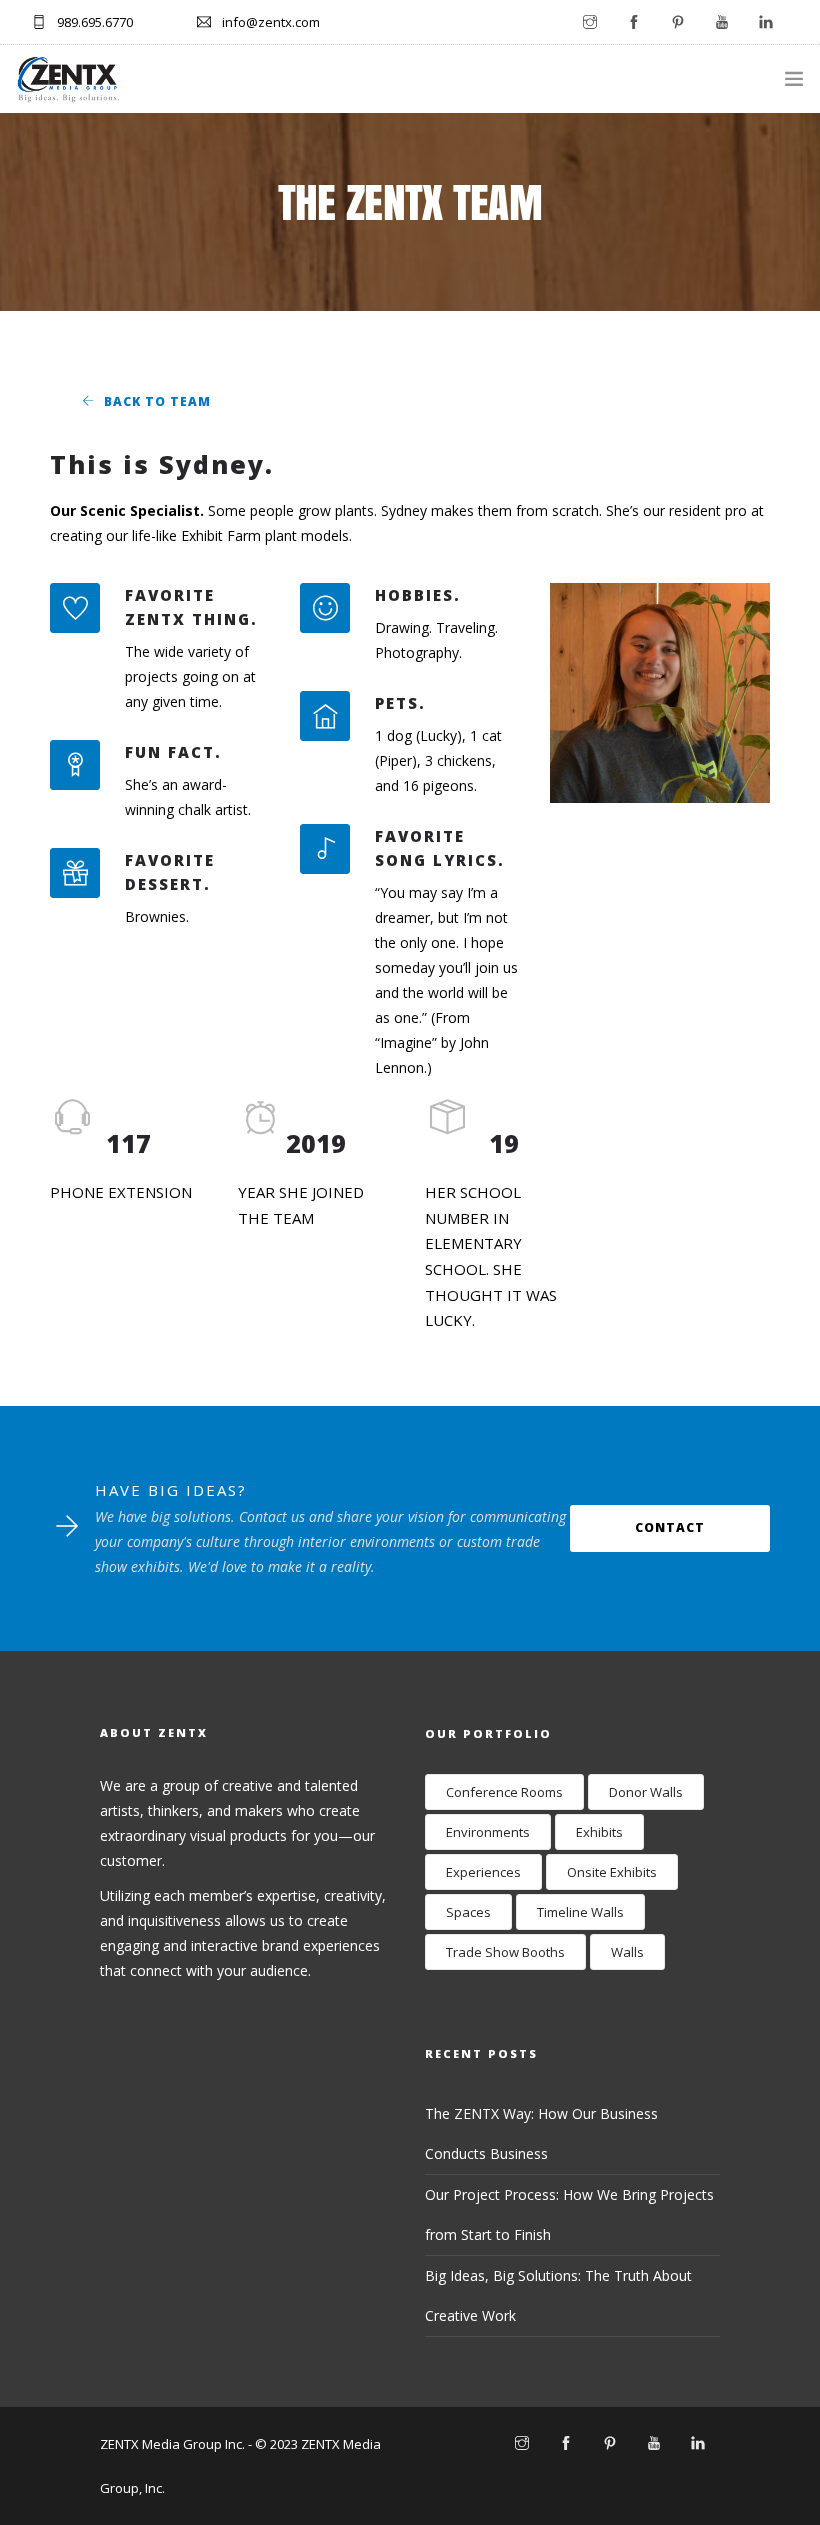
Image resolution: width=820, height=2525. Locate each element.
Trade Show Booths (505, 1952)
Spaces (468, 1912)
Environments (488, 1832)
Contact (670, 1527)
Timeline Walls (580, 1912)
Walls (627, 1952)
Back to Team (157, 401)
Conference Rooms (504, 1792)
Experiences (483, 1872)
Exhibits (599, 1832)
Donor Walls (646, 1792)
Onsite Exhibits (612, 1872)
